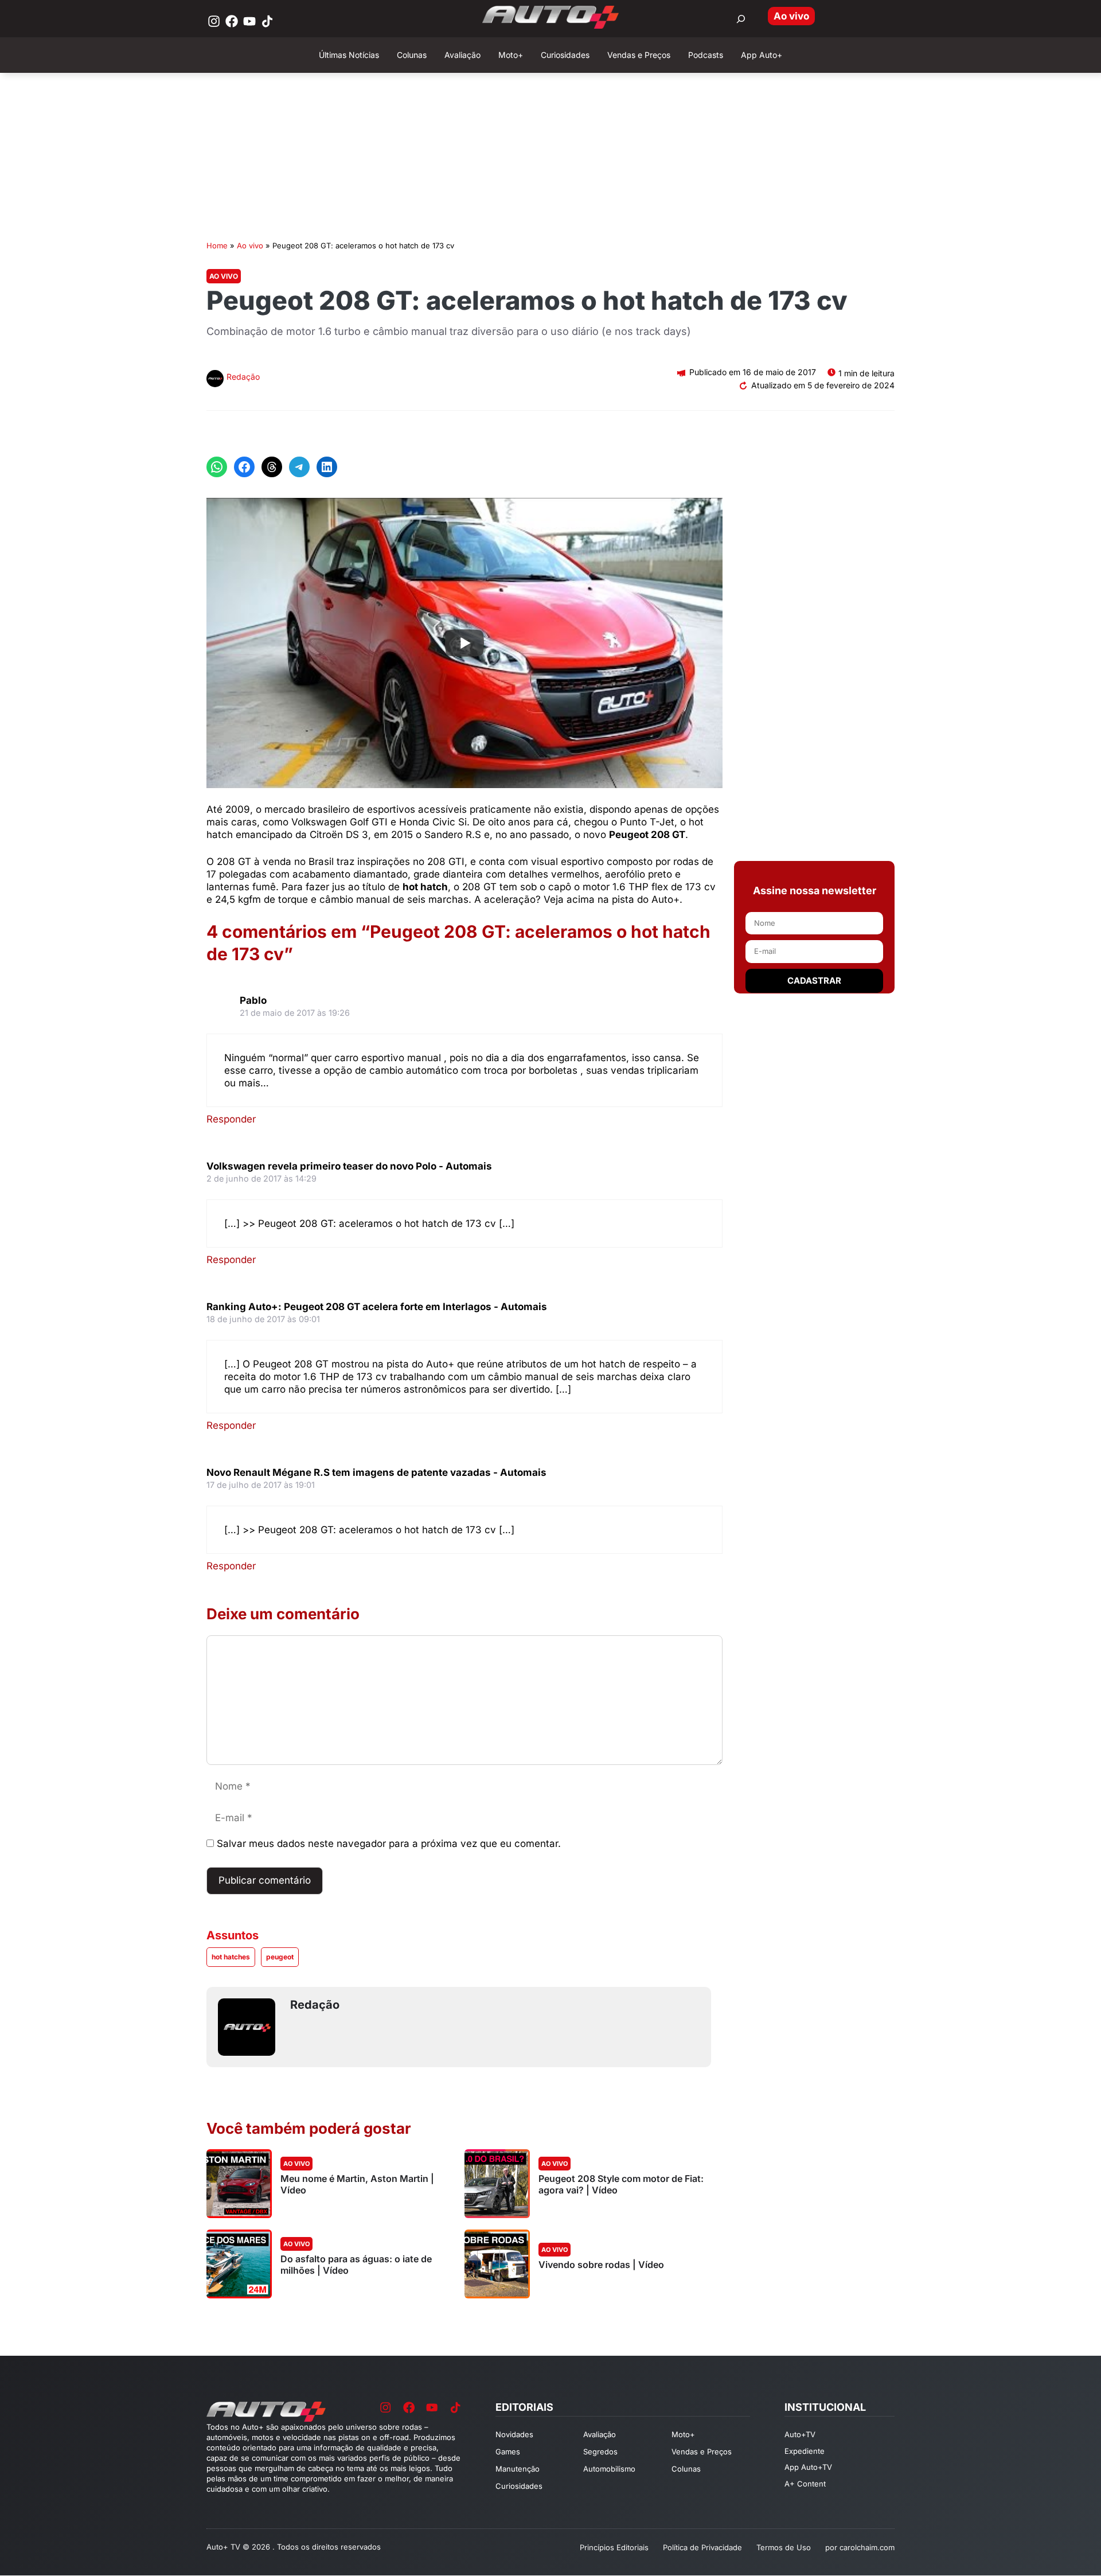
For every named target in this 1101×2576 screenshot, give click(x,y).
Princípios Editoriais (614, 2547)
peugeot (280, 1957)
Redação (243, 377)
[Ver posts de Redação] (215, 380)
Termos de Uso (784, 2547)
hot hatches (231, 1957)
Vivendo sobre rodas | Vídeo (601, 2265)
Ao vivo (791, 16)
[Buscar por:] (741, 19)
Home (217, 245)
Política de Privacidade (702, 2547)
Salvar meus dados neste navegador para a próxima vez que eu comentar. (389, 1844)
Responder (231, 1119)
